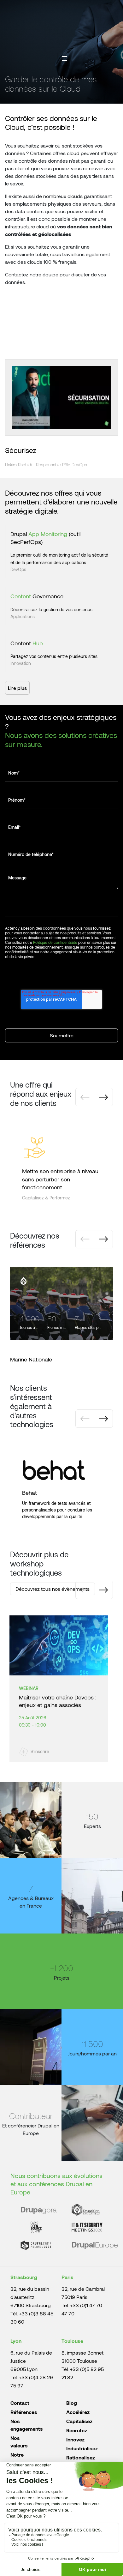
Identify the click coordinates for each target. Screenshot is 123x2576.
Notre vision (18, 2458)
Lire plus (17, 688)
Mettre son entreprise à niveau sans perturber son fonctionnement (60, 1179)
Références (24, 2412)
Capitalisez (79, 2421)
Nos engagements (27, 2425)
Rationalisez (81, 2457)
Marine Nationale (31, 1359)
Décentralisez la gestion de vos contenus (51, 609)
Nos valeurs (19, 2442)
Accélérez (78, 2412)
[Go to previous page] (85, 1097)
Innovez (75, 2439)
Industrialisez (82, 2448)
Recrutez (77, 2430)
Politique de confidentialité (55, 942)
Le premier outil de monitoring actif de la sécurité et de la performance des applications (59, 559)
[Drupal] (23, 1281)
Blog (72, 2403)
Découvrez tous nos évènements (53, 1589)
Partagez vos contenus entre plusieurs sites (54, 656)
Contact (20, 2403)
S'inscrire (40, 1751)
